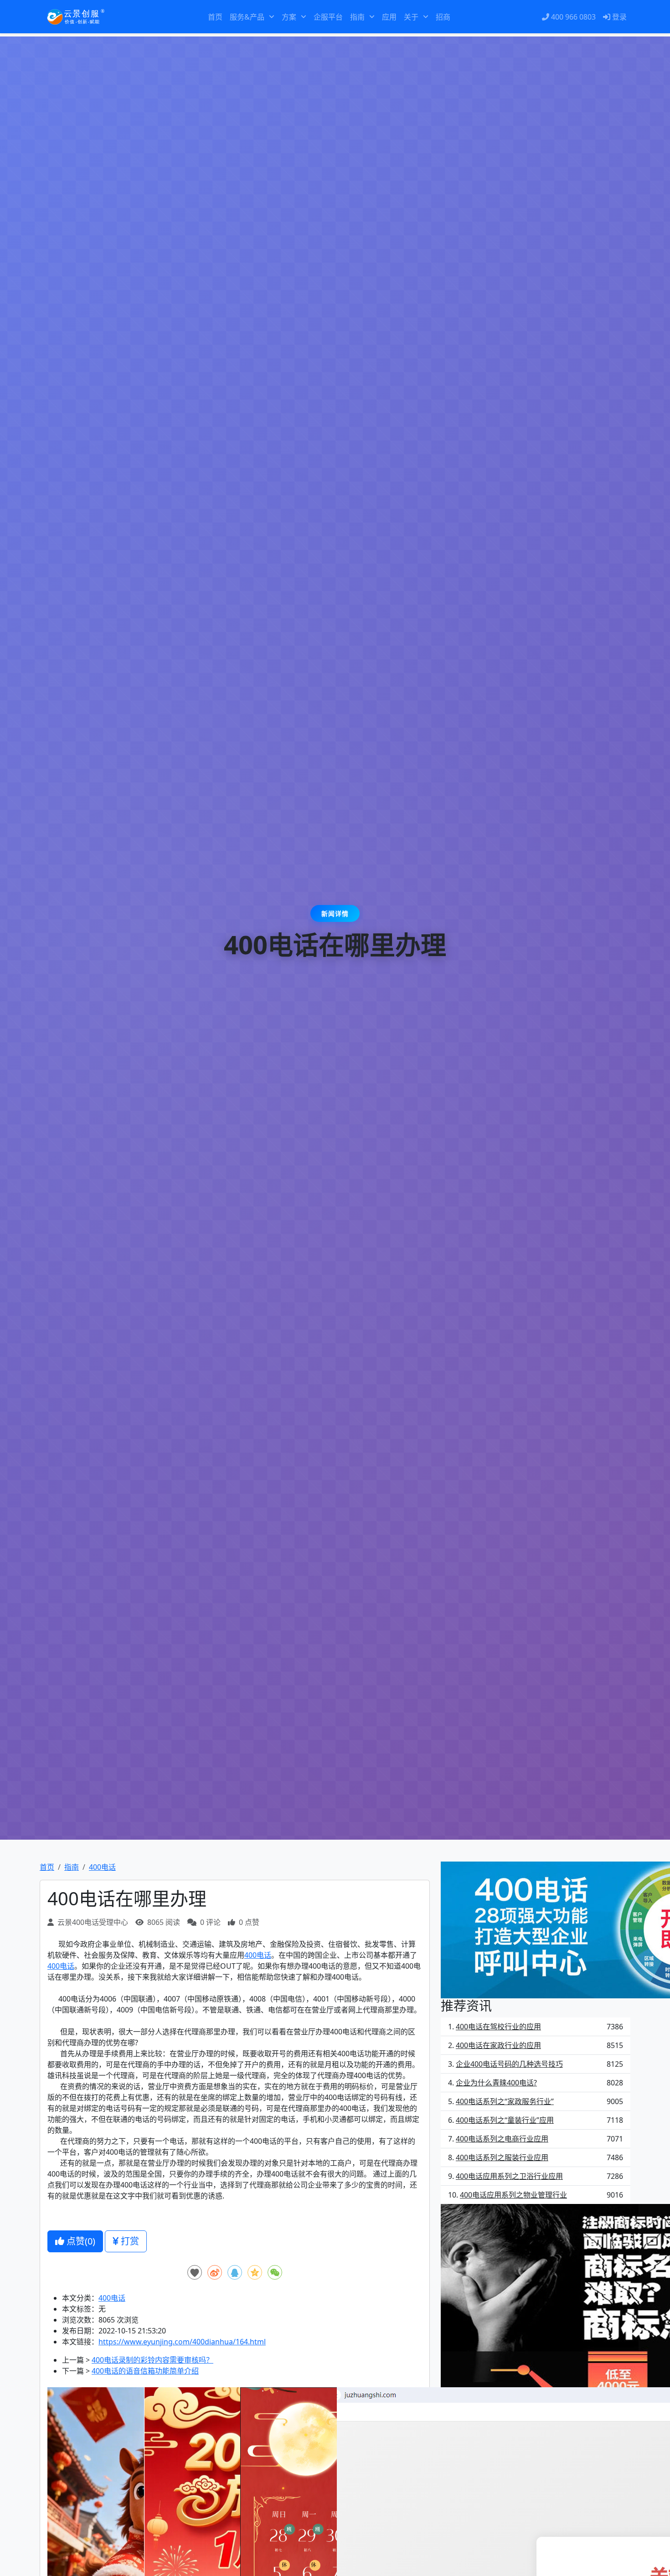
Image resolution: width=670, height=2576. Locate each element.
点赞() (80, 2241)
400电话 (102, 1867)
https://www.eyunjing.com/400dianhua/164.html (182, 2342)
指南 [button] (358, 17)
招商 (443, 17)
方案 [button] (290, 17)
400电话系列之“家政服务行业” (505, 2101)
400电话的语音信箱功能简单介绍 (145, 2371)
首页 (215, 17)
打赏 (129, 2241)
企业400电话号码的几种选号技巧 (509, 2064)
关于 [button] (412, 17)
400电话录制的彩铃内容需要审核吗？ (152, 2360)
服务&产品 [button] (248, 17)
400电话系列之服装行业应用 (502, 2157)
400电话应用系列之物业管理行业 (513, 2195)
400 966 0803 (572, 17)
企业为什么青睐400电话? (496, 2083)
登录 (618, 17)
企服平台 (328, 17)
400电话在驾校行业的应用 (498, 2027)
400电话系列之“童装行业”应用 (505, 2120)
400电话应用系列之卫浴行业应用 (509, 2176)
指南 (72, 1867)
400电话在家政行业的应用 (498, 2045)
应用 (389, 17)
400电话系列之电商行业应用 (502, 2139)
